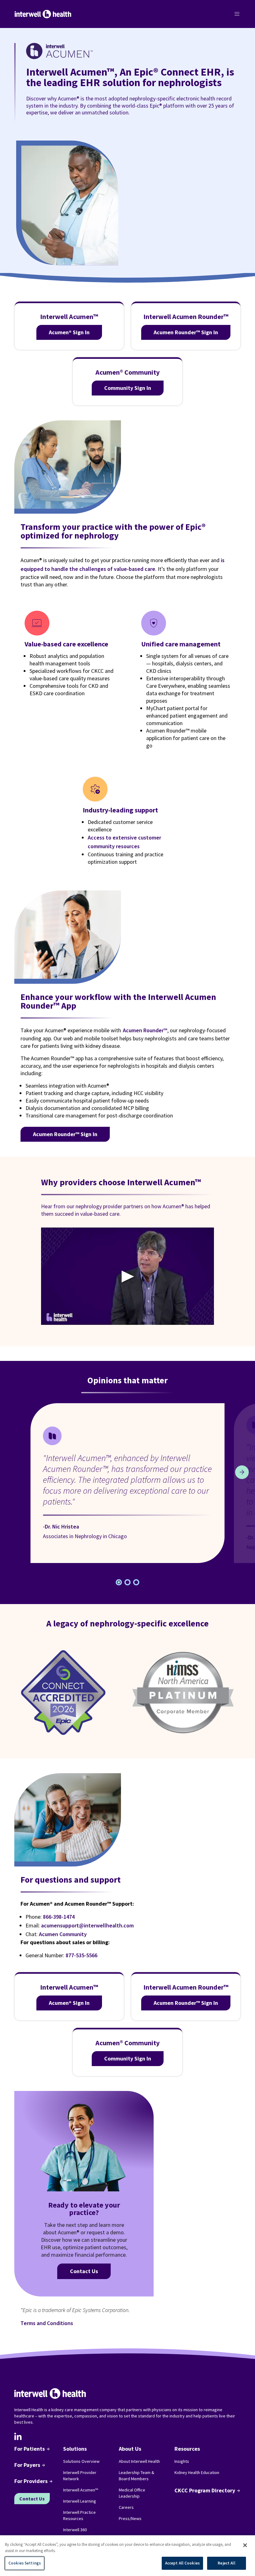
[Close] (245, 2545)
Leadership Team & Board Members (137, 2476)
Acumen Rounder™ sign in (65, 1134)
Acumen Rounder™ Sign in (186, 332)
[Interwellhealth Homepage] (43, 14)
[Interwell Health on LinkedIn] (18, 2436)
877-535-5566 (81, 1955)
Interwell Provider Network (80, 2476)
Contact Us (84, 2271)
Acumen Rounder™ (145, 1030)
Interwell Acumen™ (81, 2490)
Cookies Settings (25, 2563)
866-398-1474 (59, 1917)
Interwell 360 (75, 2530)
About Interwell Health (139, 2461)
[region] (127, 2556)
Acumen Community (63, 1934)
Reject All (226, 2563)
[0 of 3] (119, 1582)
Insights (182, 2461)
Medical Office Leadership (132, 2493)
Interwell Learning (80, 2501)
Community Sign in (128, 388)
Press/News (130, 2518)
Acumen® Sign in (69, 332)
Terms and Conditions (47, 2323)
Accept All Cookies (182, 2563)
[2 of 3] (136, 1582)
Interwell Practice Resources (79, 2515)
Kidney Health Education (197, 2472)
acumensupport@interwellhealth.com (87, 1925)
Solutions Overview (81, 2461)
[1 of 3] (127, 1582)
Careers (126, 2507)
